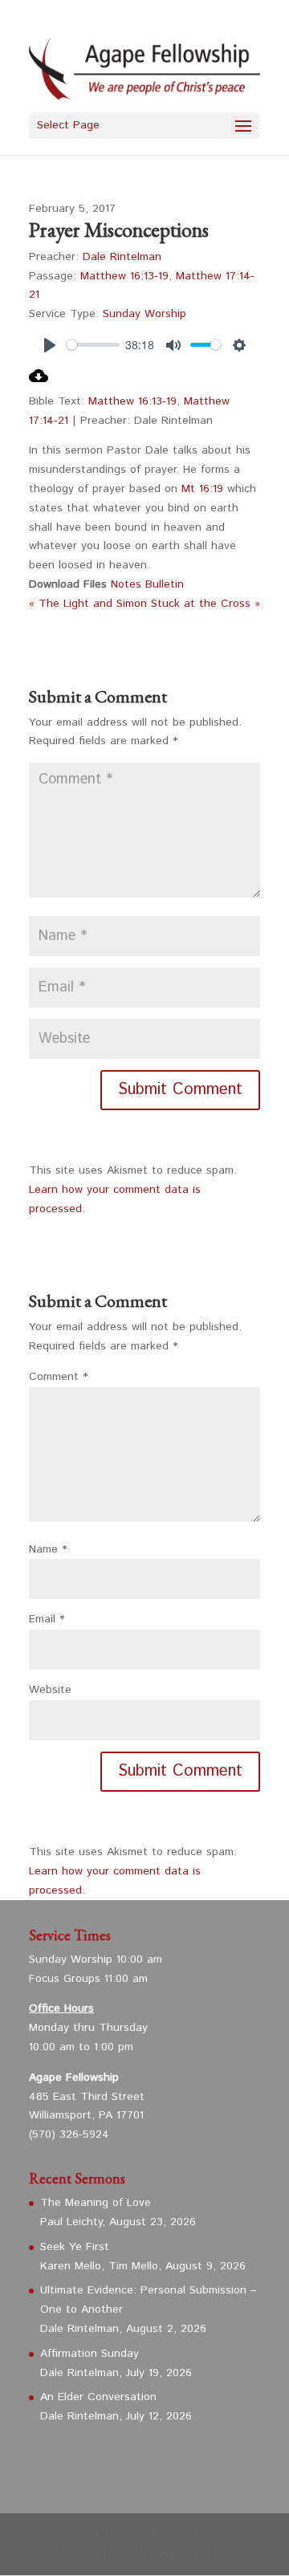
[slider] (93, 345)
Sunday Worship (144, 314)
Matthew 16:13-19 (124, 276)
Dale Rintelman (122, 257)
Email (47, 1619)
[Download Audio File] (39, 382)
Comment (58, 1377)
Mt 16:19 (202, 489)
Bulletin (165, 584)
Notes (128, 584)
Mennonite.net (194, 2553)
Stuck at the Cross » (206, 604)
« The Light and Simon (88, 604)
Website (50, 1690)
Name (48, 1549)
